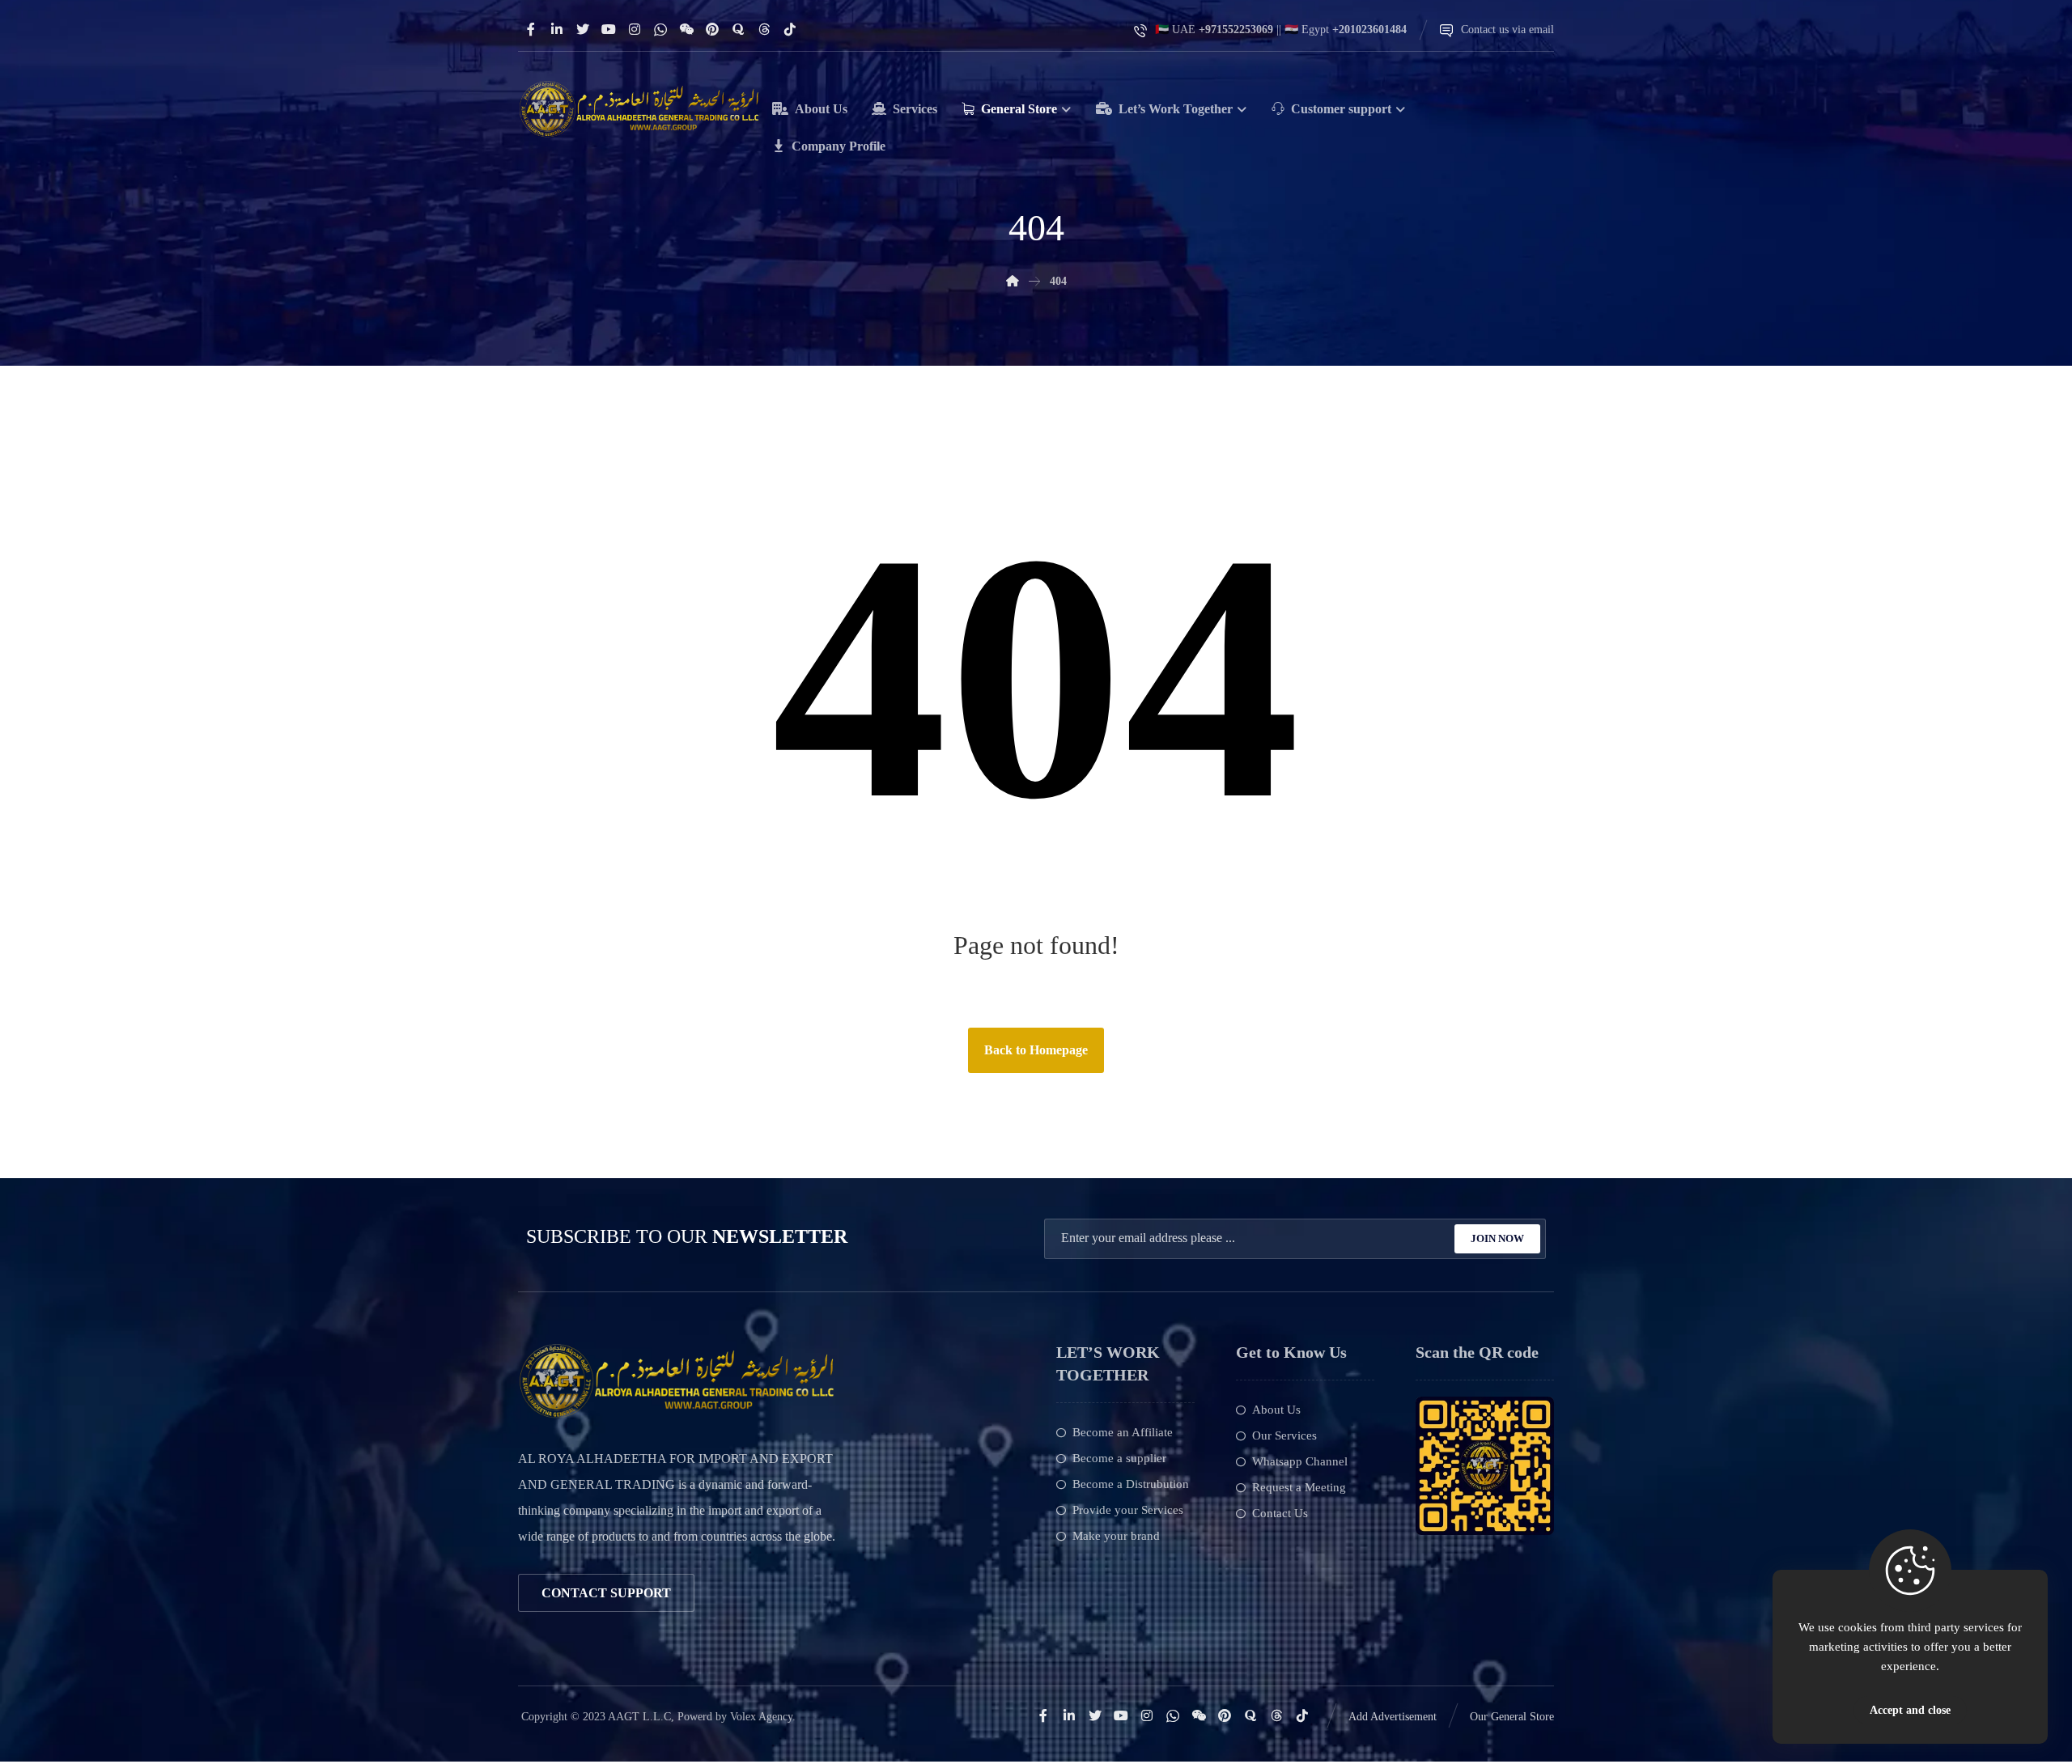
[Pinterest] (712, 29)
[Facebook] (531, 29)
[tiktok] (790, 29)
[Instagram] (635, 29)
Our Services (1284, 1435)
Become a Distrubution (1131, 1484)
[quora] (738, 29)
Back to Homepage (1036, 1050)
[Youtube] (609, 29)
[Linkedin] (557, 29)
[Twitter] (583, 29)
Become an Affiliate (1123, 1432)
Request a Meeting (1299, 1487)
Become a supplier (1119, 1458)
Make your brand (1116, 1536)
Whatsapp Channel (1300, 1461)
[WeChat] (686, 29)
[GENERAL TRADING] (639, 109)
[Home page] (1013, 281)
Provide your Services (1128, 1510)
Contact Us (1280, 1513)
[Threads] (764, 29)
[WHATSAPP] (660, 29)
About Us (1276, 1410)
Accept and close (1910, 1710)
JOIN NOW (1497, 1238)
